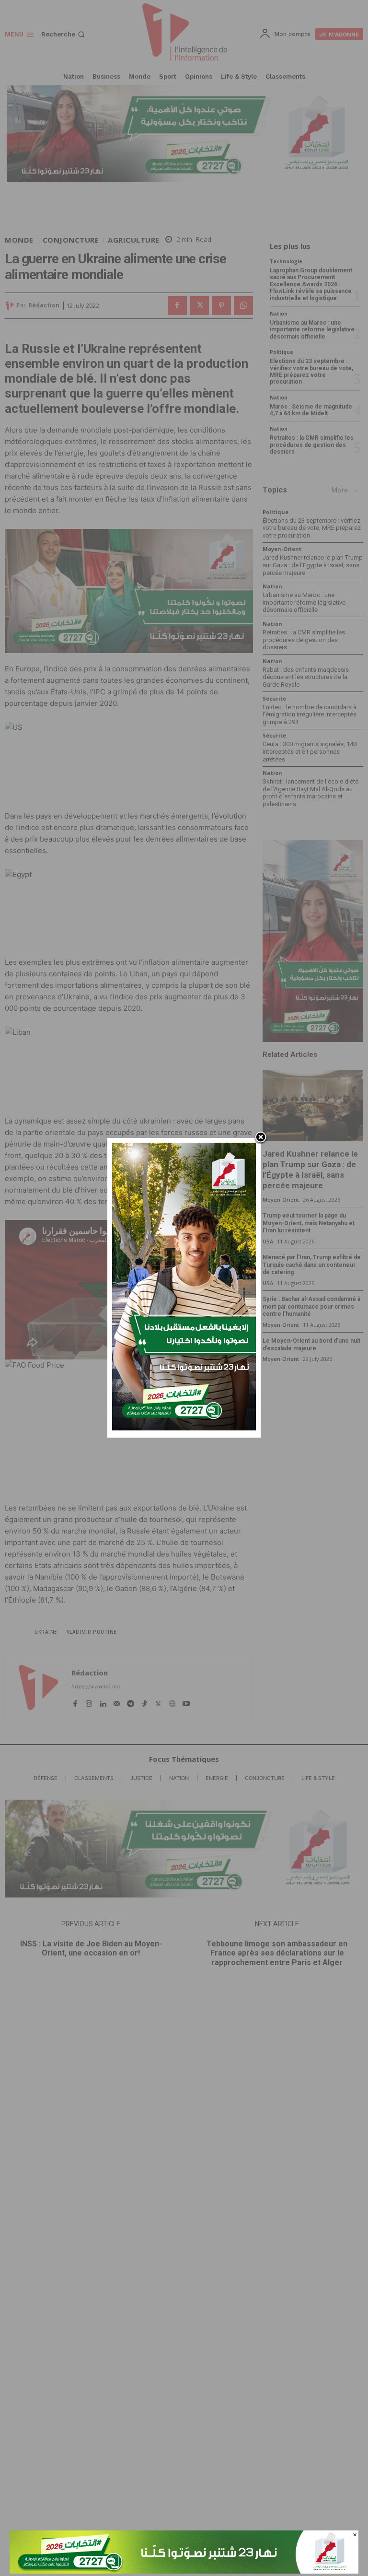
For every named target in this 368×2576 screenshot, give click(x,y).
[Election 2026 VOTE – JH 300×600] (184, 1428)
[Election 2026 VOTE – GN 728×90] (184, 2571)
